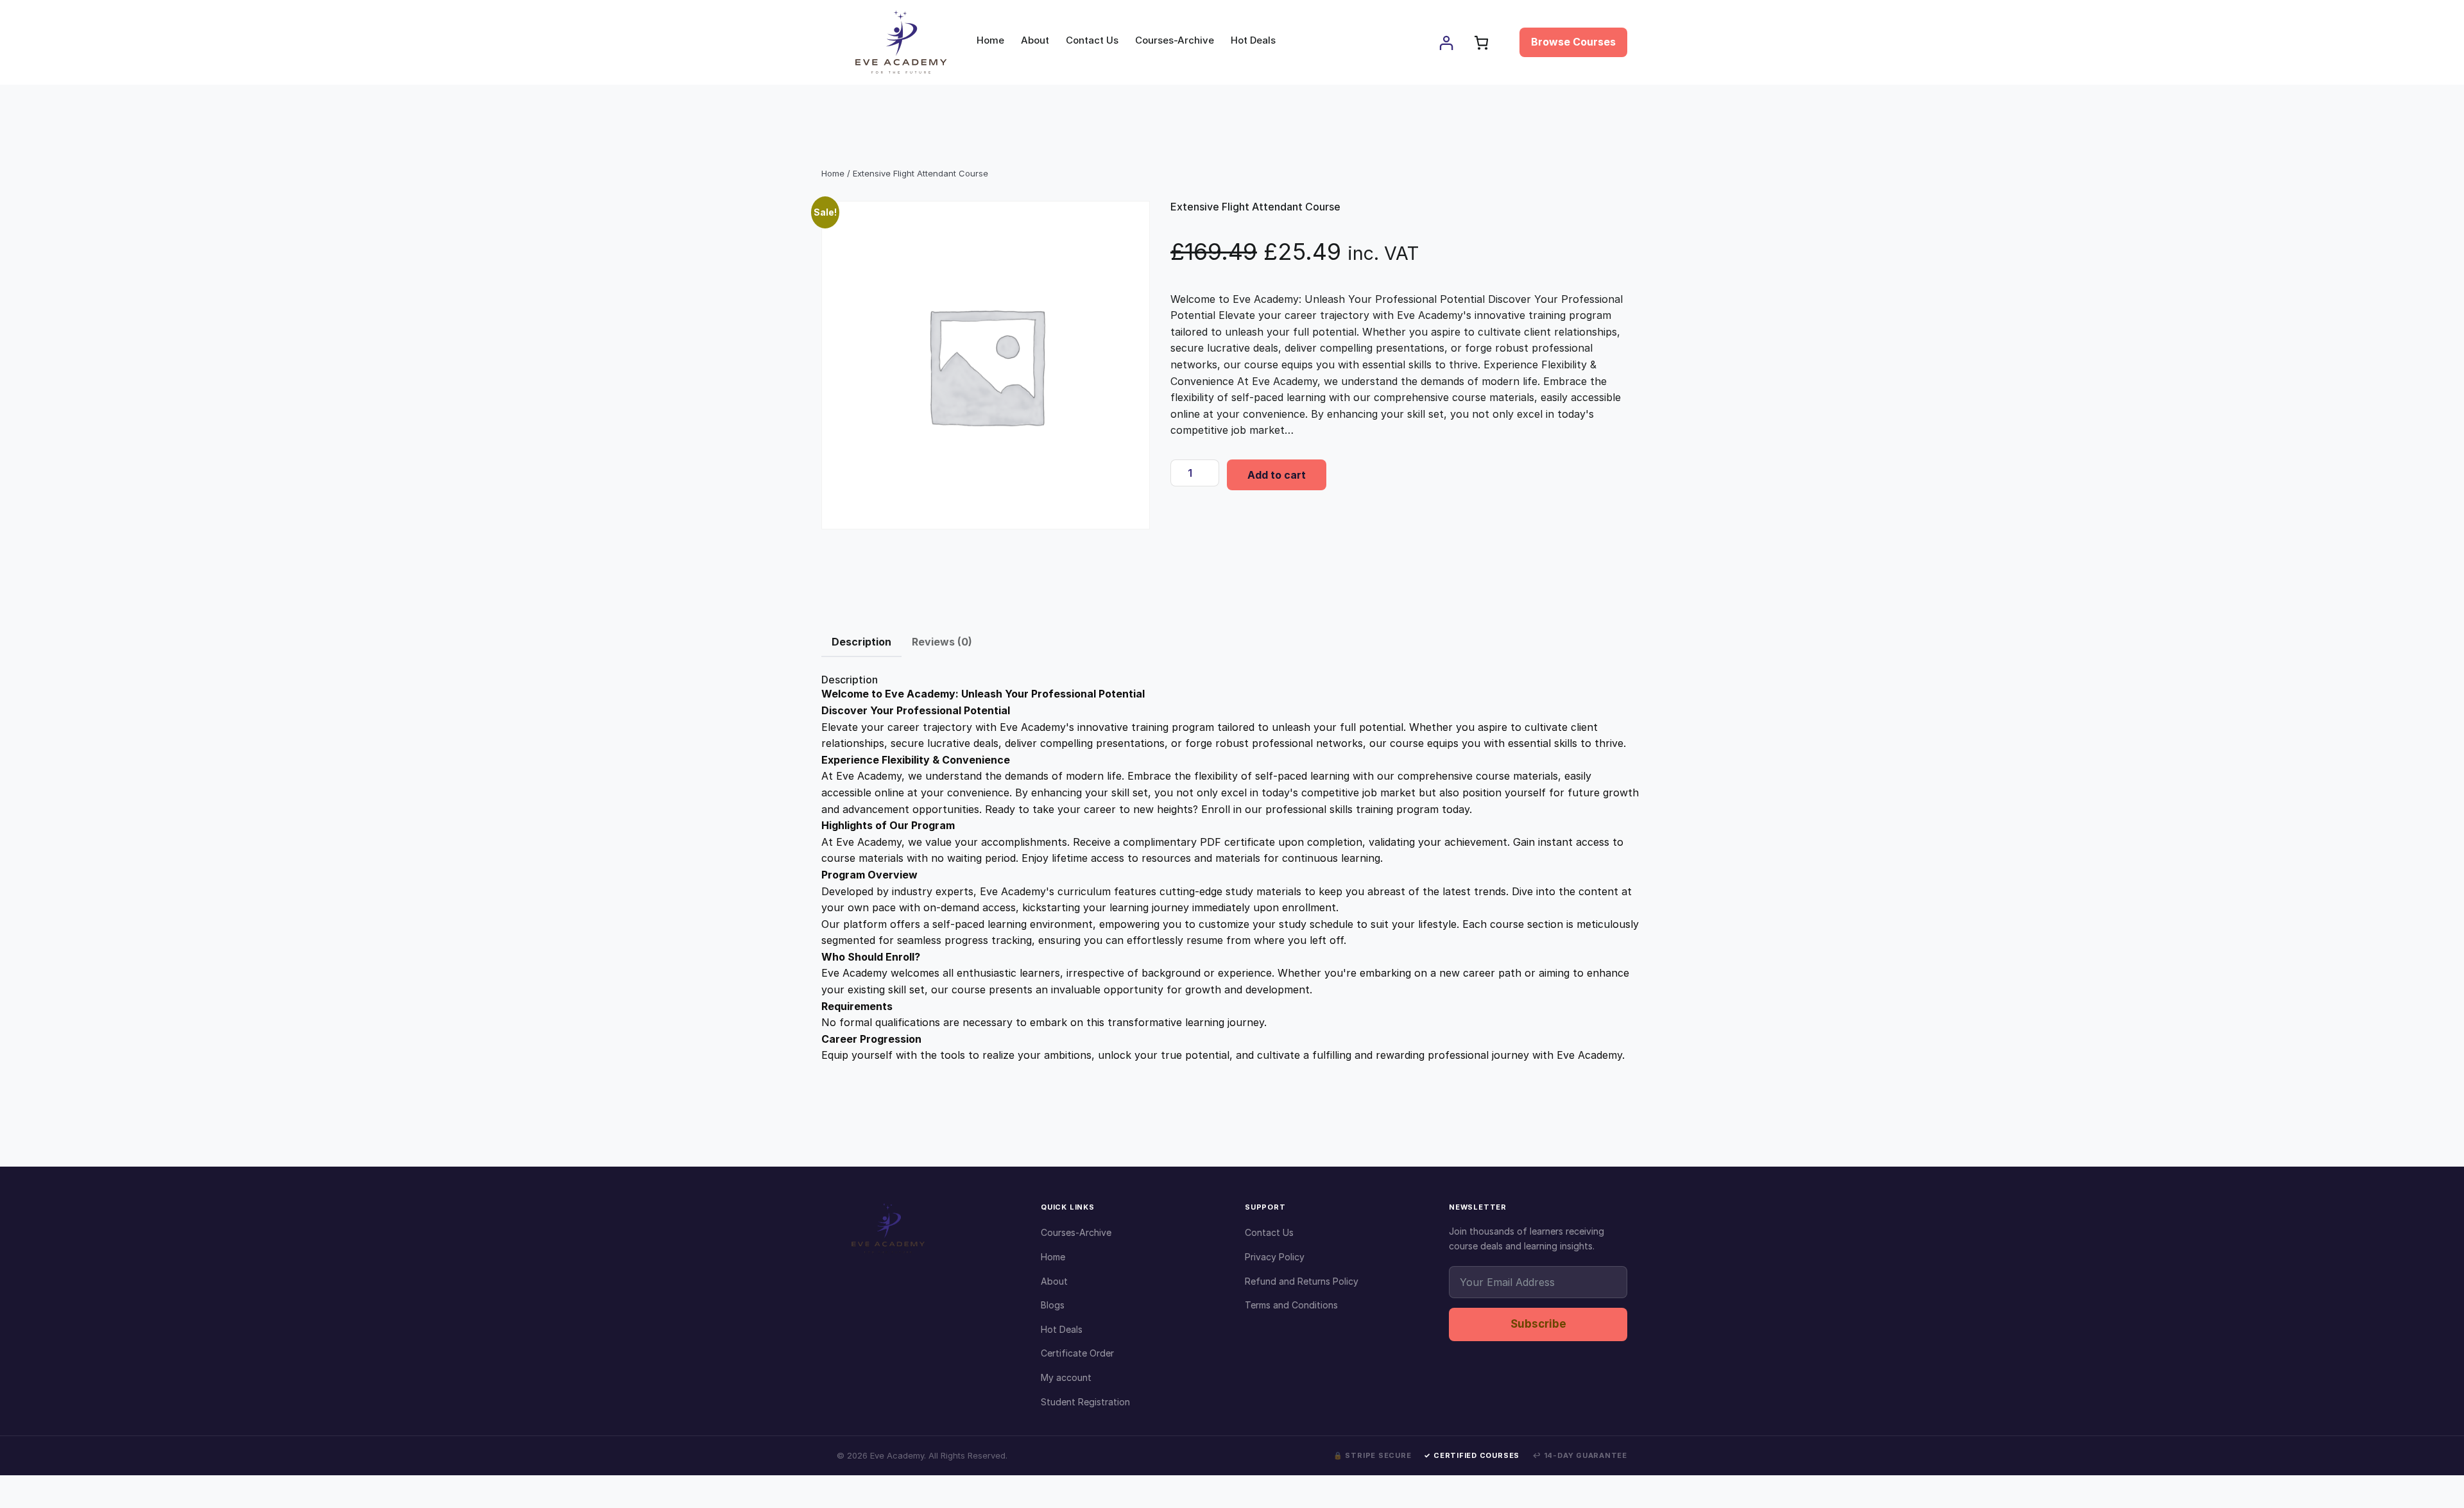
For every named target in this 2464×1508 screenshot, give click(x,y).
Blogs (1053, 1305)
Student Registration (1085, 1402)
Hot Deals (1062, 1329)
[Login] (1446, 43)
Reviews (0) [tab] (942, 642)
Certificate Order (1077, 1353)
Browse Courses (1573, 42)
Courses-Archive (1076, 1232)
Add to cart (1277, 475)
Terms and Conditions (1291, 1305)
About (1054, 1281)
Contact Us (1269, 1232)
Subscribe (1538, 1324)
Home (833, 173)
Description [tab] (861, 642)
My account (1066, 1377)
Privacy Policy (1275, 1257)
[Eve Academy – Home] (926, 1228)
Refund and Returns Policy (1302, 1281)
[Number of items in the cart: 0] (1481, 43)
